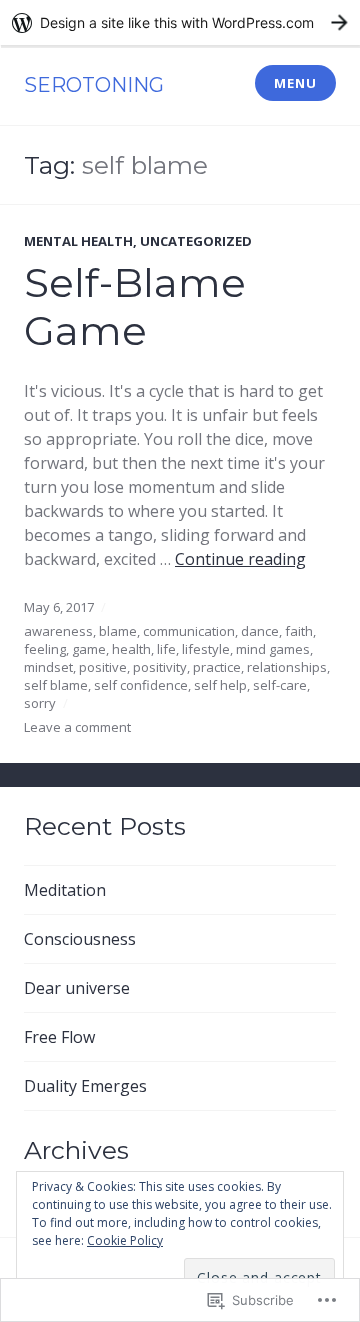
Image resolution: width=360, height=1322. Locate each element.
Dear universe (77, 988)
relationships (287, 667)
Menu (295, 83)
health (131, 649)
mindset (48, 667)
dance (260, 631)
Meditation (65, 890)
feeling (45, 649)
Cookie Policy (125, 1240)
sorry (40, 703)
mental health (78, 241)
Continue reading (240, 559)
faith (299, 631)
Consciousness (80, 939)
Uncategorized (196, 241)
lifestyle (206, 649)
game (89, 649)
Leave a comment (77, 727)
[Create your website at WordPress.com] (180, 22)
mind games (273, 649)
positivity (160, 667)
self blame (56, 685)
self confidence (141, 685)
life (166, 649)
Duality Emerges (85, 1086)
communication (189, 631)
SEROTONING (94, 85)
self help (220, 685)
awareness (58, 631)
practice (217, 667)
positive (103, 667)
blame (118, 631)
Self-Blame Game (135, 306)
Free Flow (59, 1037)
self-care (280, 685)
